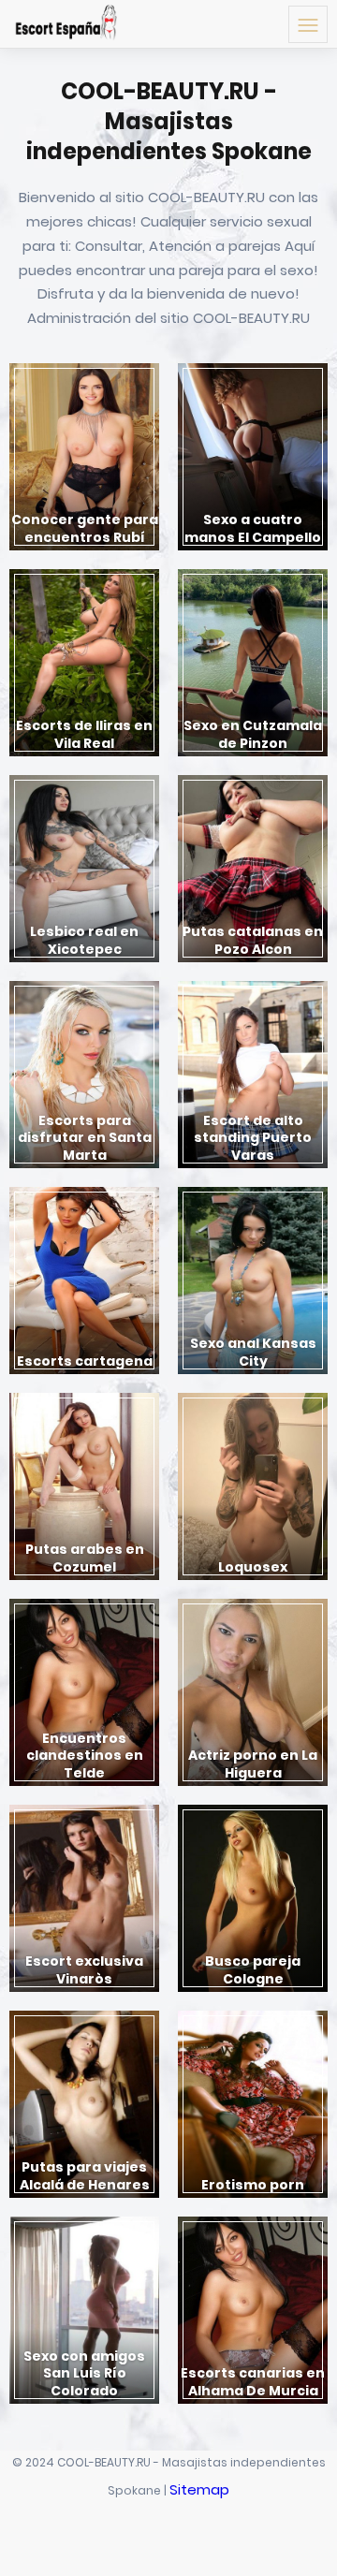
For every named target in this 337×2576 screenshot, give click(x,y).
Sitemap (199, 2489)
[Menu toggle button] (308, 24)
